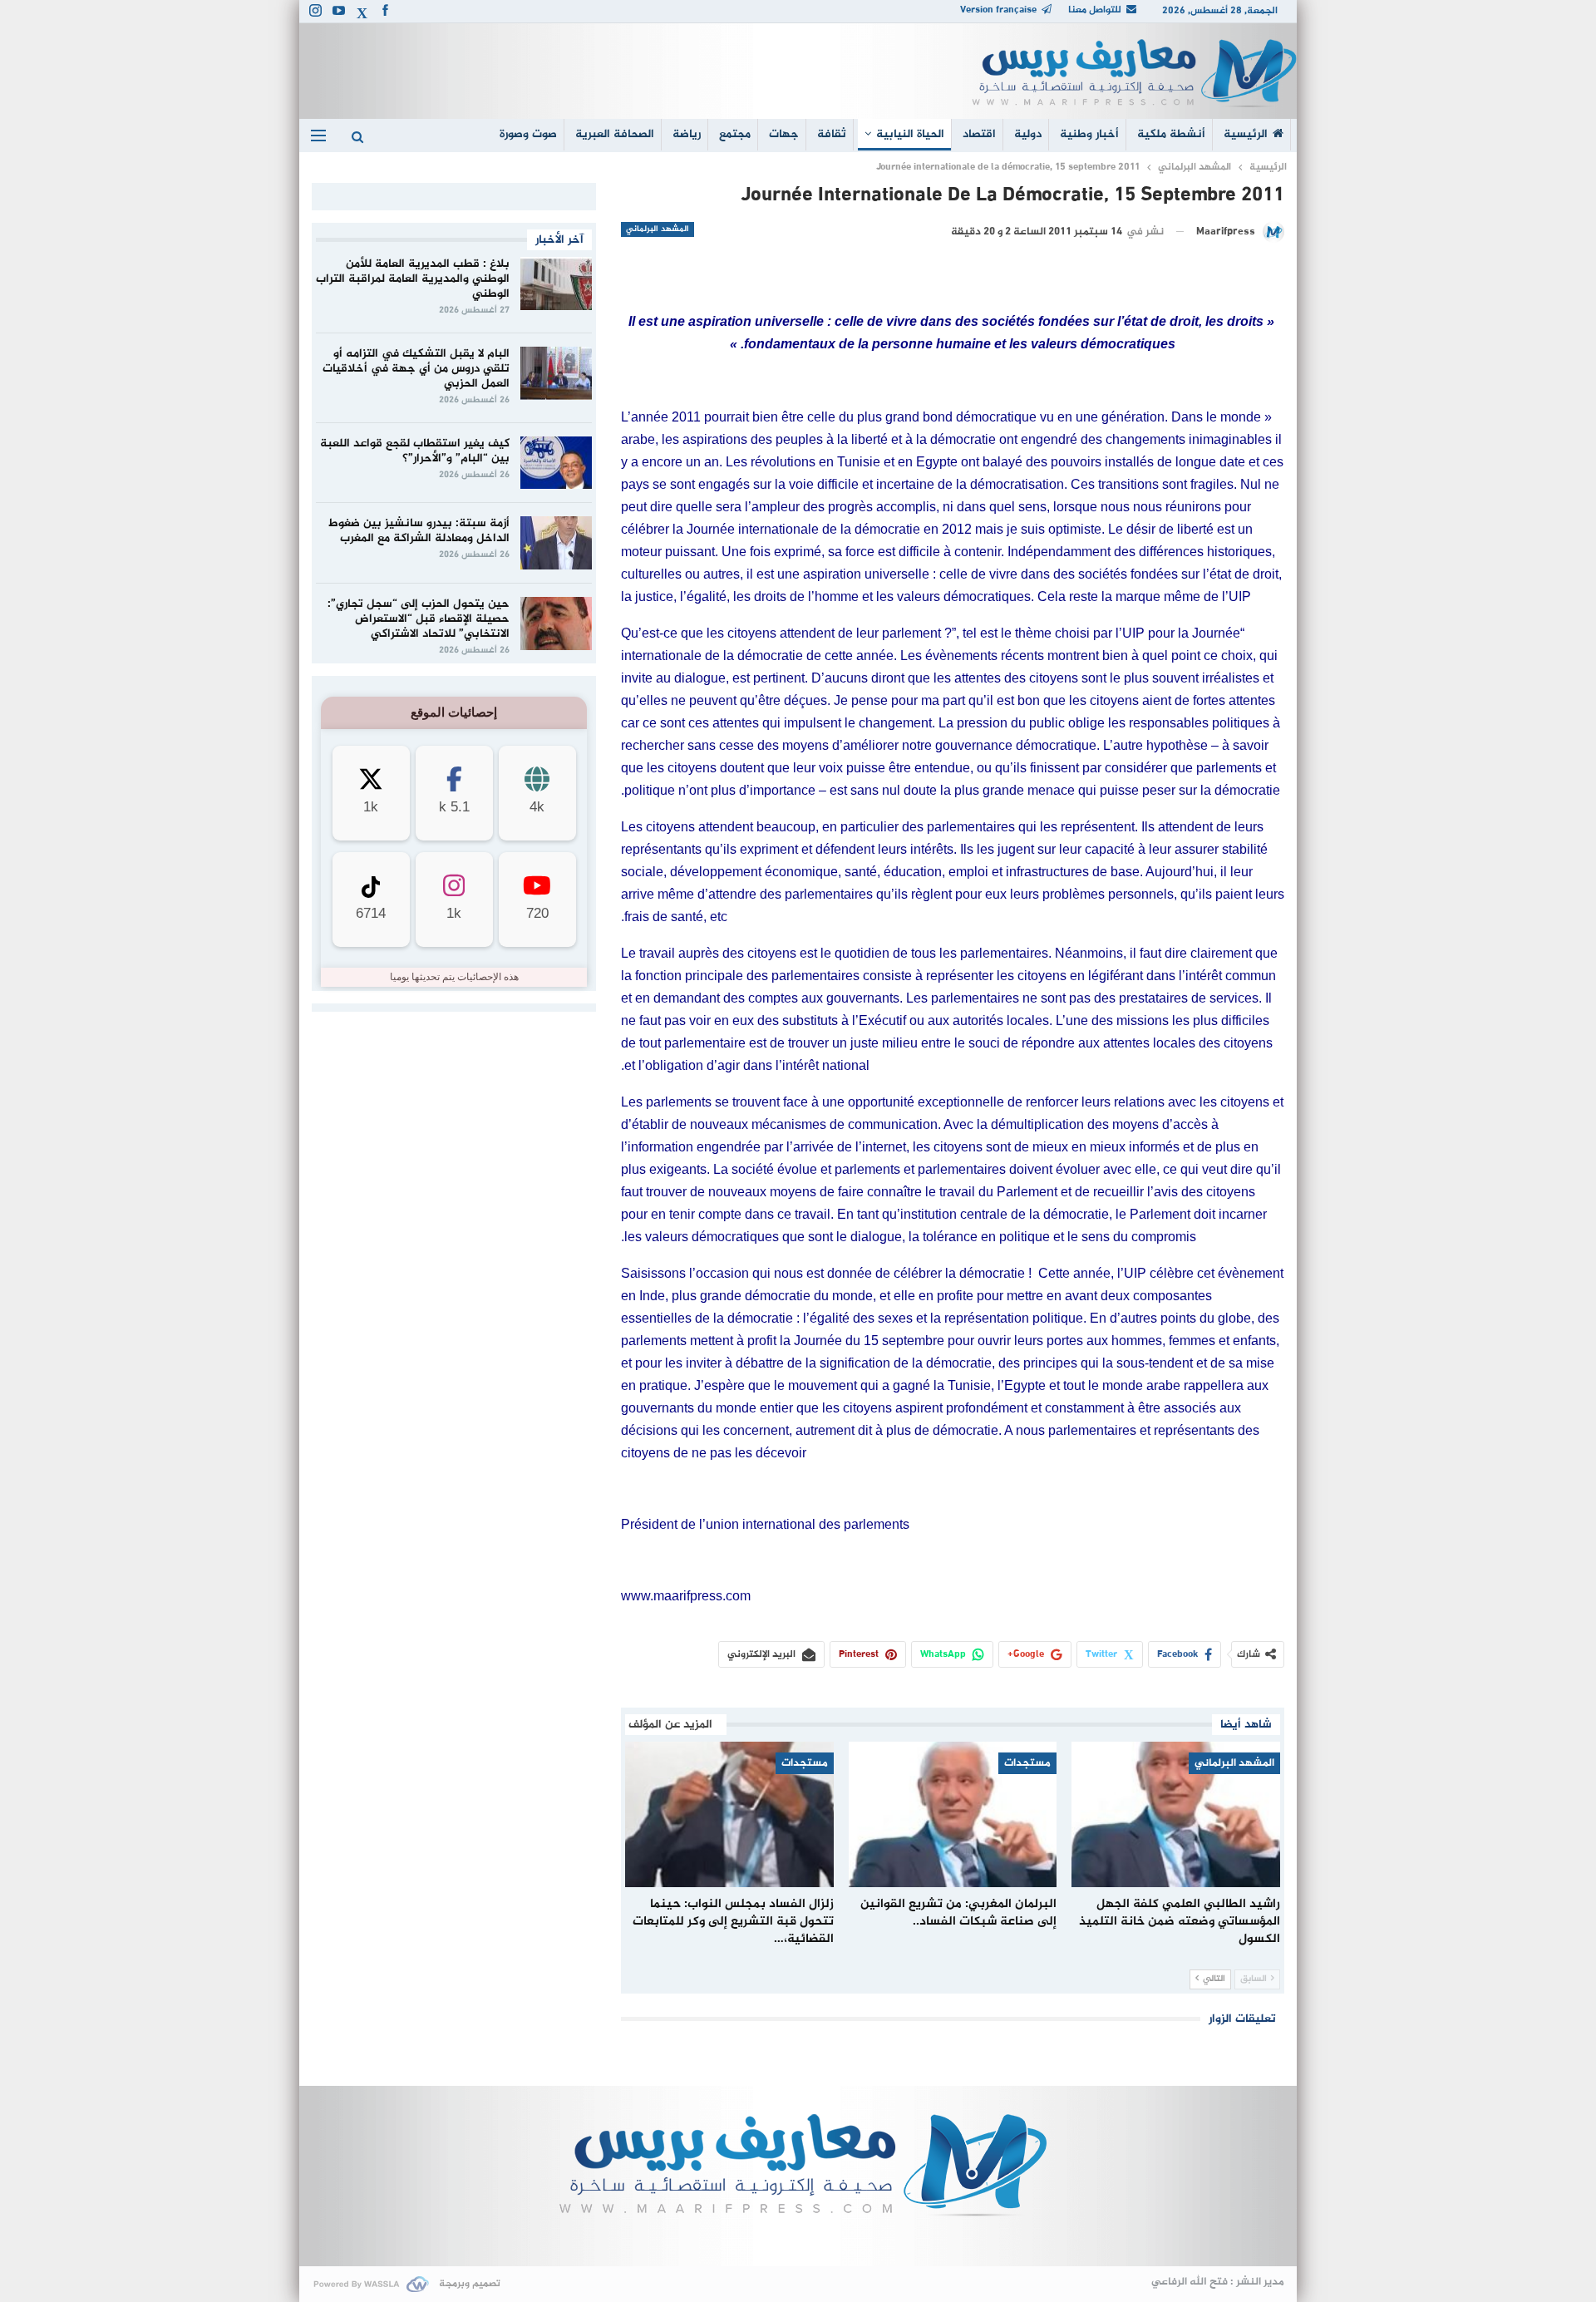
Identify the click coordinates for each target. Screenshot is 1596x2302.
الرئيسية (1246, 134)
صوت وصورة (528, 134)
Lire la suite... (798, 2239)
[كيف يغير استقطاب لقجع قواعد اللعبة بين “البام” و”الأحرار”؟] (556, 463)
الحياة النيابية (910, 134)
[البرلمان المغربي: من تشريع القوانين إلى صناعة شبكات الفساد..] (953, 1814)
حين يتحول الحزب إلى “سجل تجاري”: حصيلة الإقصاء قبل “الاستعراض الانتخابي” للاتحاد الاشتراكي (419, 619)
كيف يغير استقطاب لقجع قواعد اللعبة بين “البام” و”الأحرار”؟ (415, 451)
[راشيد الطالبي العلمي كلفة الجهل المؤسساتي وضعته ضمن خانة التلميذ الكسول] (1176, 1814)
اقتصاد (979, 134)
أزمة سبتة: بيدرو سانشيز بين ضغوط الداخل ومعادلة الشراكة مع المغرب (419, 531)
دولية (1028, 134)
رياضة (687, 134)
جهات (784, 134)
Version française (998, 10)
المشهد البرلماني (658, 229)
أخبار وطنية (1089, 134)
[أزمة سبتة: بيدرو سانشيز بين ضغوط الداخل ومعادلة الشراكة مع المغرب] (556, 543)
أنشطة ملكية (1171, 134)
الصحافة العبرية (615, 134)
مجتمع (735, 134)
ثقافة (832, 134)
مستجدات (1027, 1763)
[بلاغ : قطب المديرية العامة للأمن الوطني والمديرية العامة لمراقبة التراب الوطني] (556, 283)
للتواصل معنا (1095, 10)
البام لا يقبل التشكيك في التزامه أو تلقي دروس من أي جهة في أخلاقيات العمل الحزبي (416, 369)
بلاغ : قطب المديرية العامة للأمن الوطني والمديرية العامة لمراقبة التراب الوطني (413, 279)
